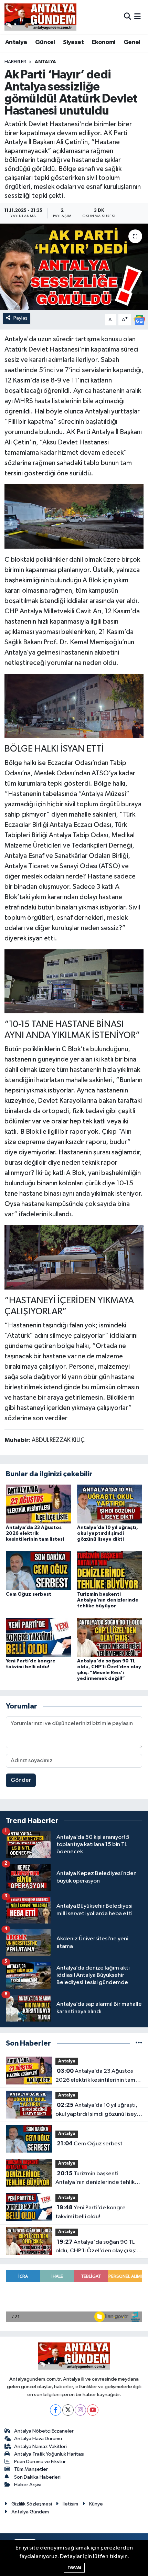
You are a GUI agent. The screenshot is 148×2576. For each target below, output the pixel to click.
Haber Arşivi (28, 2485)
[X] (68, 2410)
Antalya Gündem (30, 2512)
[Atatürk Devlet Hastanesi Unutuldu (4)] (74, 981)
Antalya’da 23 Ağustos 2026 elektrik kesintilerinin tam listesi (35, 1533)
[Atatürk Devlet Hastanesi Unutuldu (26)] (74, 516)
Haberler (15, 62)
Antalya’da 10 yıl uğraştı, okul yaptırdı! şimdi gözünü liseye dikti (108, 1533)
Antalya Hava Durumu (38, 2439)
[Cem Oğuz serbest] (39, 1570)
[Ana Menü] (138, 17)
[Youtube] (93, 2410)
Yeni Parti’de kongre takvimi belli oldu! (91, 2212)
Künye (96, 2504)
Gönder (21, 1780)
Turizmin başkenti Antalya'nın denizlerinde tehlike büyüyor (108, 1600)
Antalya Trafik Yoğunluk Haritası (49, 2454)
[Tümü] (139, 2043)
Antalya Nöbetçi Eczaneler (44, 2431)
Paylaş (20, 318)
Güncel (45, 42)
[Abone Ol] (139, 320)
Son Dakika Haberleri (37, 2477)
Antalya (16, 42)
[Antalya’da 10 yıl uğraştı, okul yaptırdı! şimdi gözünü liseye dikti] (110, 1504)
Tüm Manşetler (31, 2469)
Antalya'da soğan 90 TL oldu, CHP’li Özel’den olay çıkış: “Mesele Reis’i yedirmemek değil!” (96, 2247)
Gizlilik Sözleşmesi (32, 2504)
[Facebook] (56, 2410)
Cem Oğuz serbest (29, 1594)
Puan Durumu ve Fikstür (40, 2462)
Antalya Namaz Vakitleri (40, 2446)
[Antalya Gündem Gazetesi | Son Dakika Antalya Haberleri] (40, 17)
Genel (132, 42)
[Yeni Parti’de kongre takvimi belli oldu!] (39, 1637)
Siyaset (73, 42)
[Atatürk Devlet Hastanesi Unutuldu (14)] (74, 705)
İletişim (70, 2504)
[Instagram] (80, 2410)
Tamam (74, 2568)
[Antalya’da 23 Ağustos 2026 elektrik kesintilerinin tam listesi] (39, 1504)
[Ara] (128, 17)
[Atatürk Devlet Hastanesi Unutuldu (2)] (74, 1257)
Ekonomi (104, 42)
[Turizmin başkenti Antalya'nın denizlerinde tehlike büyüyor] (110, 1570)
